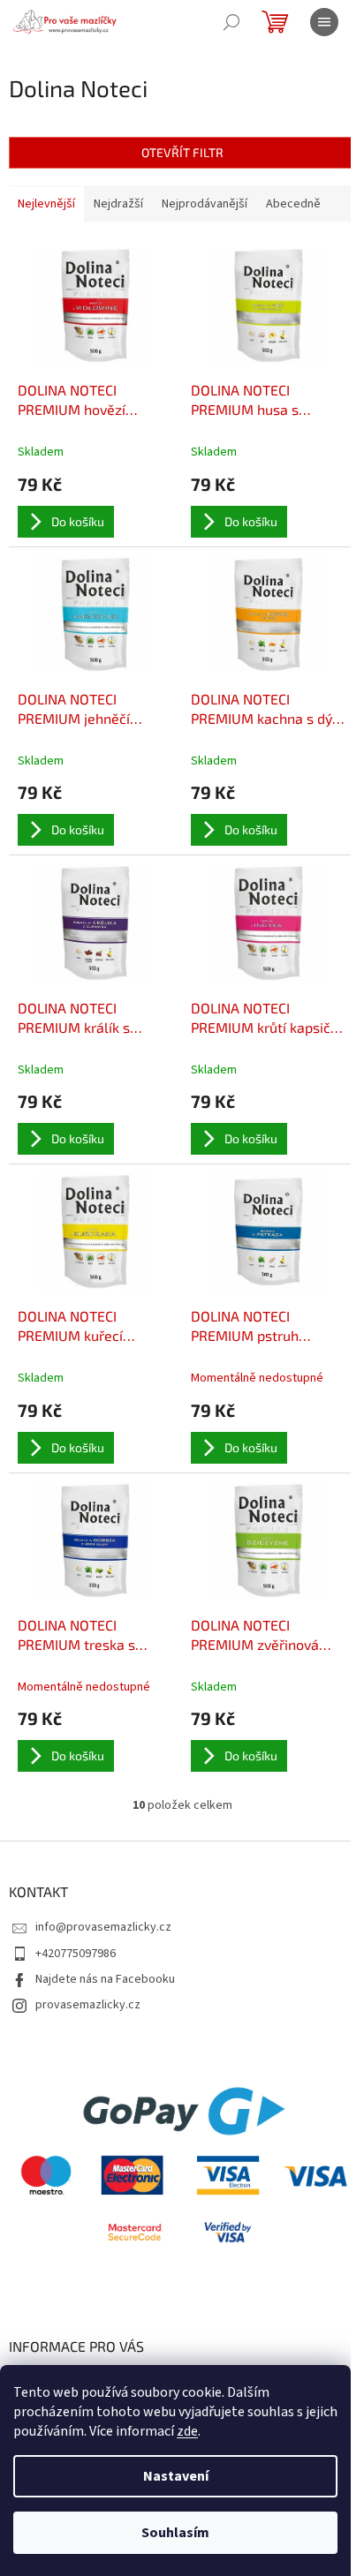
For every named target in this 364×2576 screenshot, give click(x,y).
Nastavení (176, 2476)
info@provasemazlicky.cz (103, 1927)
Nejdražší (118, 204)
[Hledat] (231, 22)
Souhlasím (175, 2533)
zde (187, 2431)
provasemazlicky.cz (88, 2005)
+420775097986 (76, 1954)
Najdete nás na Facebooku (105, 1979)
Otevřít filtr (182, 152)
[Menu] (324, 22)
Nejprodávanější (205, 204)
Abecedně (293, 204)
